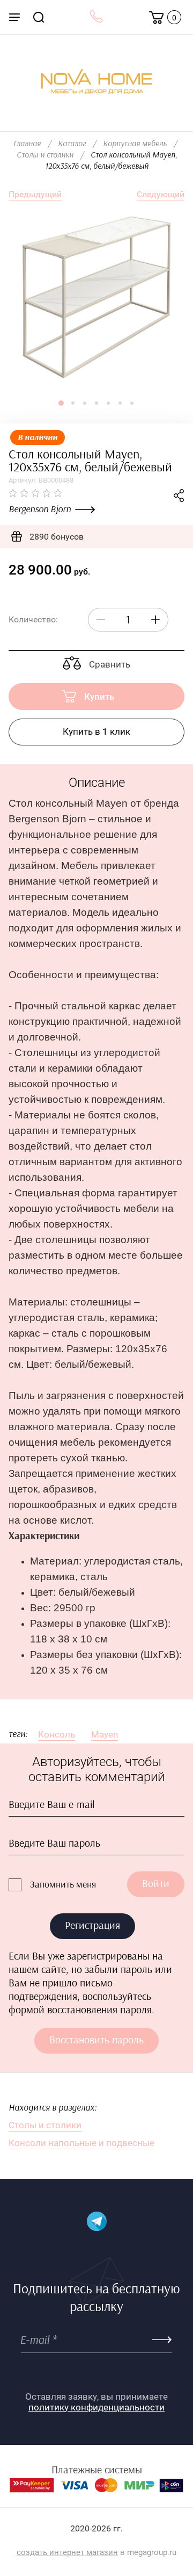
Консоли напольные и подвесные (81, 2143)
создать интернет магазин (67, 2552)
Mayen (105, 1734)
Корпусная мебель (135, 144)
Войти (156, 1884)
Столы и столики (45, 155)
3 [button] (85, 403)
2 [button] (73, 403)
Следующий (161, 194)
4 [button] (96, 403)
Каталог (72, 144)
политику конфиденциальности (96, 2407)
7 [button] (132, 403)
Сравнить (109, 664)
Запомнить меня (63, 1885)
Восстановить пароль (96, 2040)
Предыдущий (35, 194)
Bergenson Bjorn (40, 510)
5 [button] (108, 403)
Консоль (57, 1734)
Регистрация (92, 1926)
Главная (27, 144)
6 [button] (120, 403)
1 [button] (61, 403)
